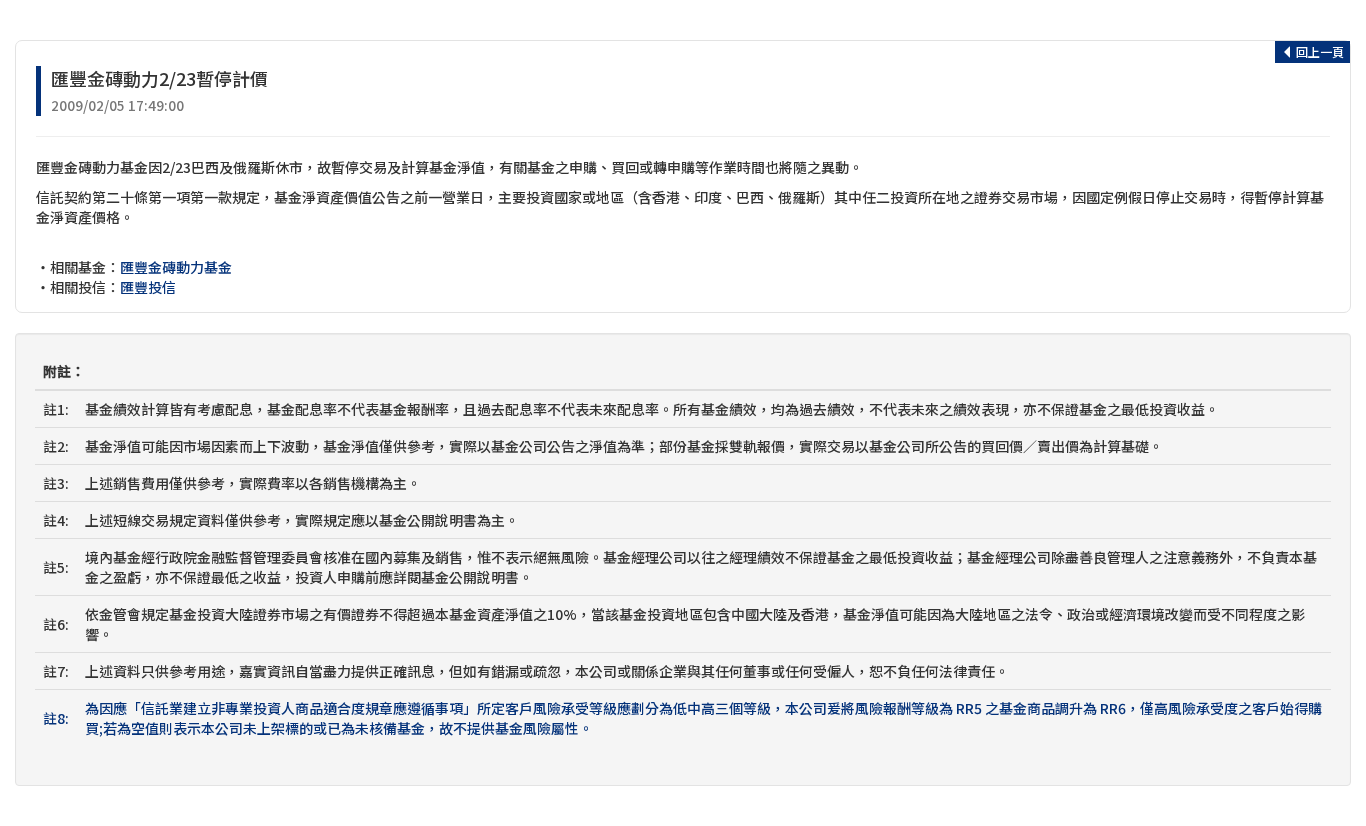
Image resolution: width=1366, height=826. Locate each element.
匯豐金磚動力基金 (176, 267)
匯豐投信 (148, 287)
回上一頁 (1318, 51)
